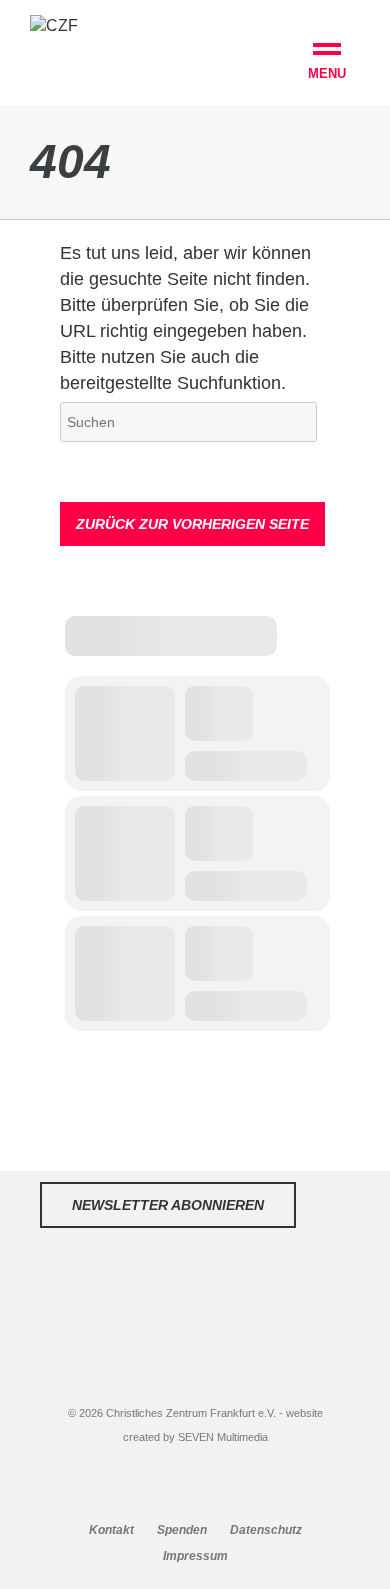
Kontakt (111, 1530)
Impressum (195, 1556)
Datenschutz (266, 1530)
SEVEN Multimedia (223, 1437)
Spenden (182, 1530)
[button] (327, 64)
